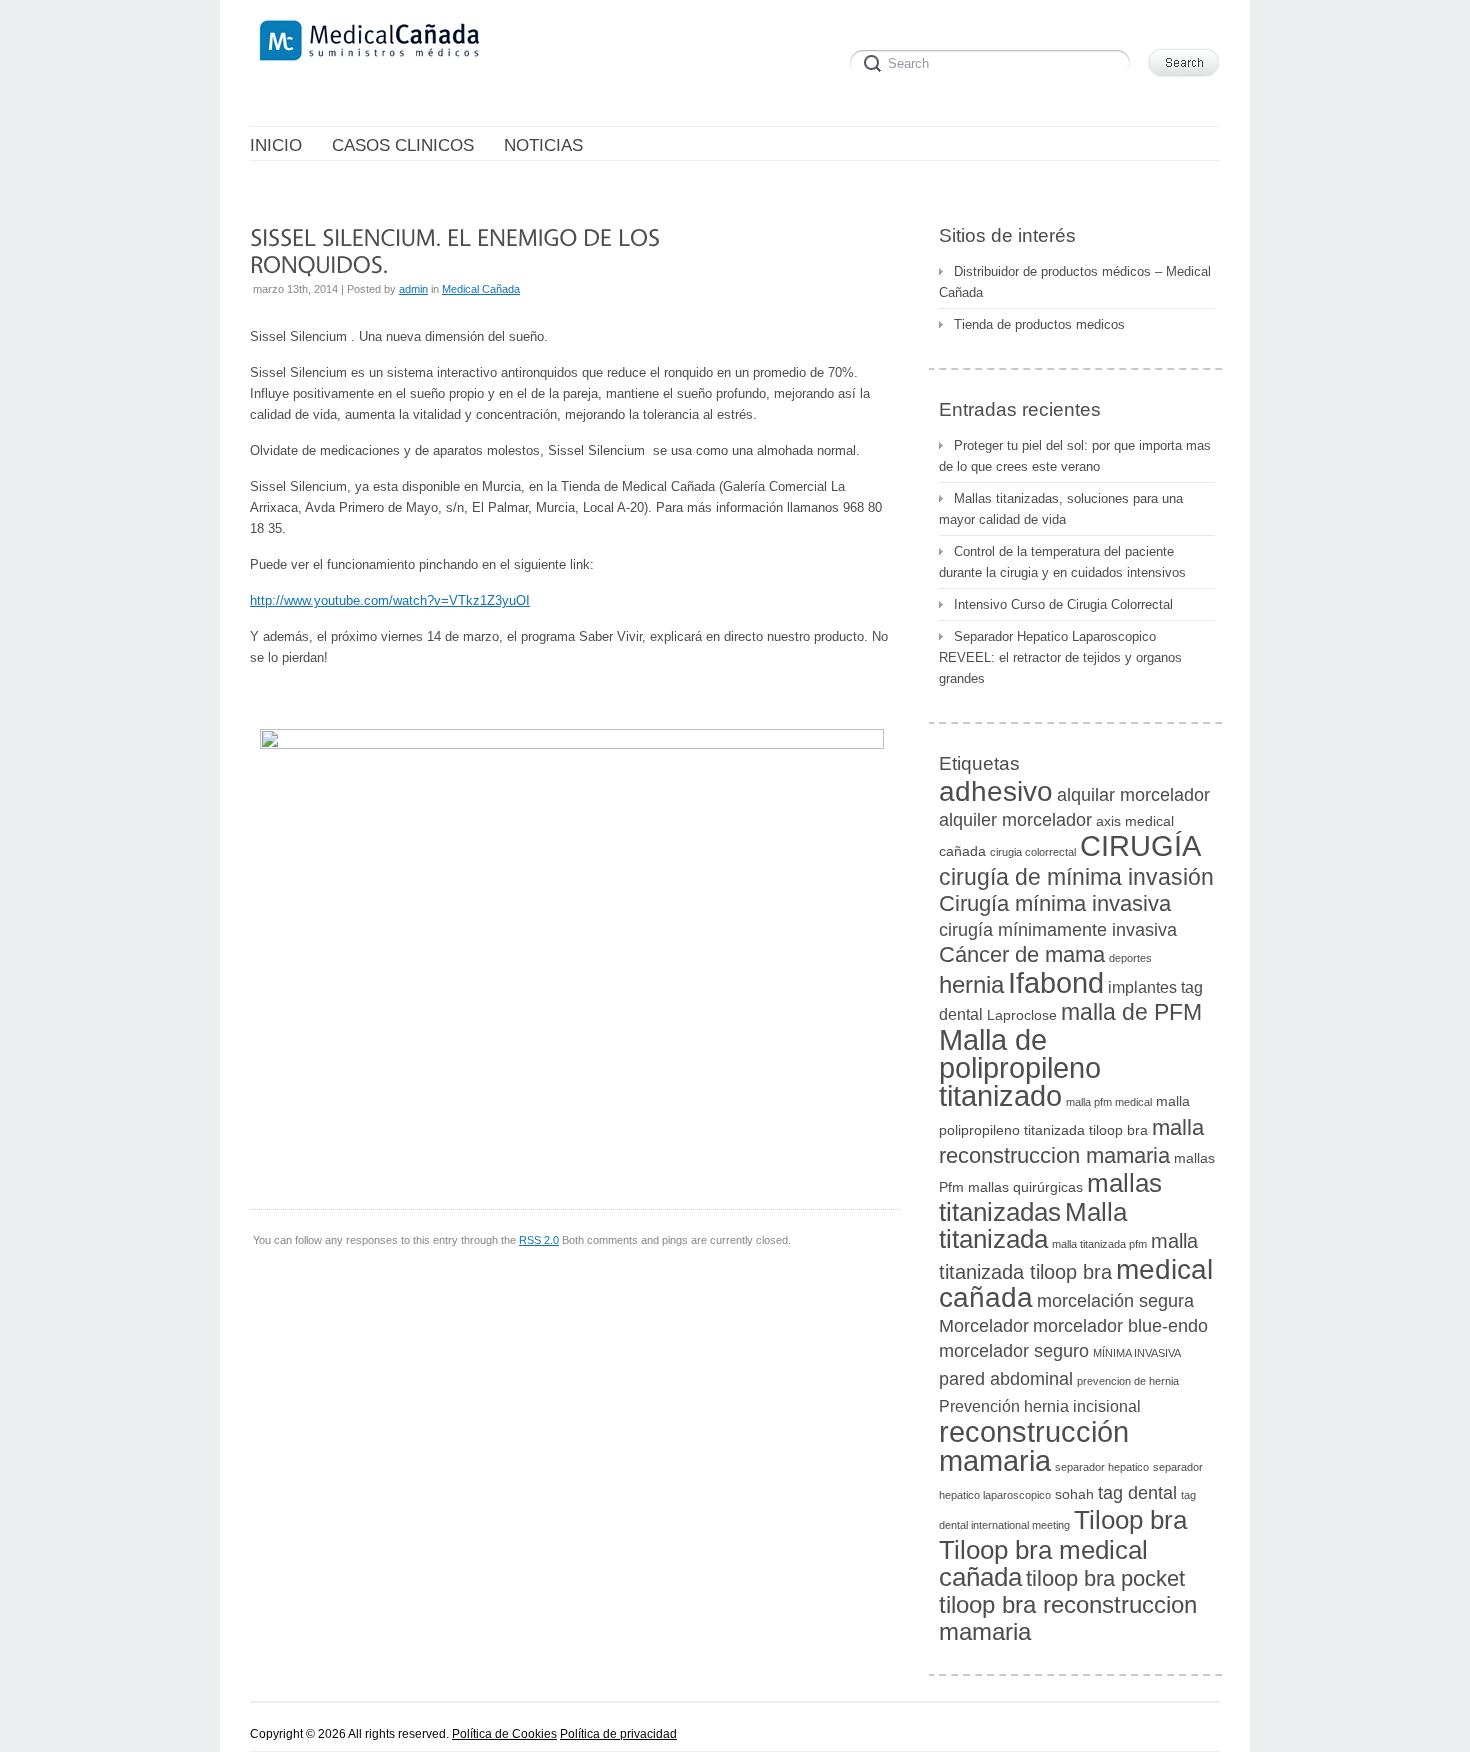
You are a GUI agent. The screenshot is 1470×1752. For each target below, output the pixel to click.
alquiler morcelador (1015, 819)
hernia (971, 984)
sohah (1074, 1494)
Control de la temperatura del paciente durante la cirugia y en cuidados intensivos (1062, 562)
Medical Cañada (481, 289)
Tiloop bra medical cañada (1043, 1563)
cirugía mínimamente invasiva (1058, 929)
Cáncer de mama (1022, 954)
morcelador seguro (1014, 1350)
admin (413, 289)
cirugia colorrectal (1033, 852)
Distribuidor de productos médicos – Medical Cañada (1075, 282)
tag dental (1137, 1492)
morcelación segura (1115, 1300)
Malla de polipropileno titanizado (1020, 1068)
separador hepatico (1102, 1467)
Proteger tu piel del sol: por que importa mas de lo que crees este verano (1075, 456)
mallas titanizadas (1050, 1197)
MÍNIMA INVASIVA (1137, 1353)
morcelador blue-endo (1120, 1325)
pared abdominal (1006, 1378)
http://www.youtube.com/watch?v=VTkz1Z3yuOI (390, 600)
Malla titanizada (1033, 1225)
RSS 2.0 (539, 1240)
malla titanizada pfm (1099, 1244)
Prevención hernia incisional (1040, 1406)
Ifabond (1056, 983)
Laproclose (1022, 1015)
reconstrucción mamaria (1034, 1446)
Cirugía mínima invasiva (1055, 903)
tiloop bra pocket (1105, 1578)
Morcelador (984, 1325)
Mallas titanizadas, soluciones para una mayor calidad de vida (1061, 509)
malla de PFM (1131, 1012)
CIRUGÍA (1140, 846)
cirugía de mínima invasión (1076, 877)
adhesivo (996, 791)
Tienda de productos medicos (1039, 324)
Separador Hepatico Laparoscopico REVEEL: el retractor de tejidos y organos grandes (1060, 657)
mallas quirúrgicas (1025, 1187)
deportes (1130, 958)
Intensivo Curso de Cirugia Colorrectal (1063, 604)
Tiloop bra (1130, 1520)
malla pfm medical (1109, 1102)
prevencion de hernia (1128, 1381)
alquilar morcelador (1133, 794)
